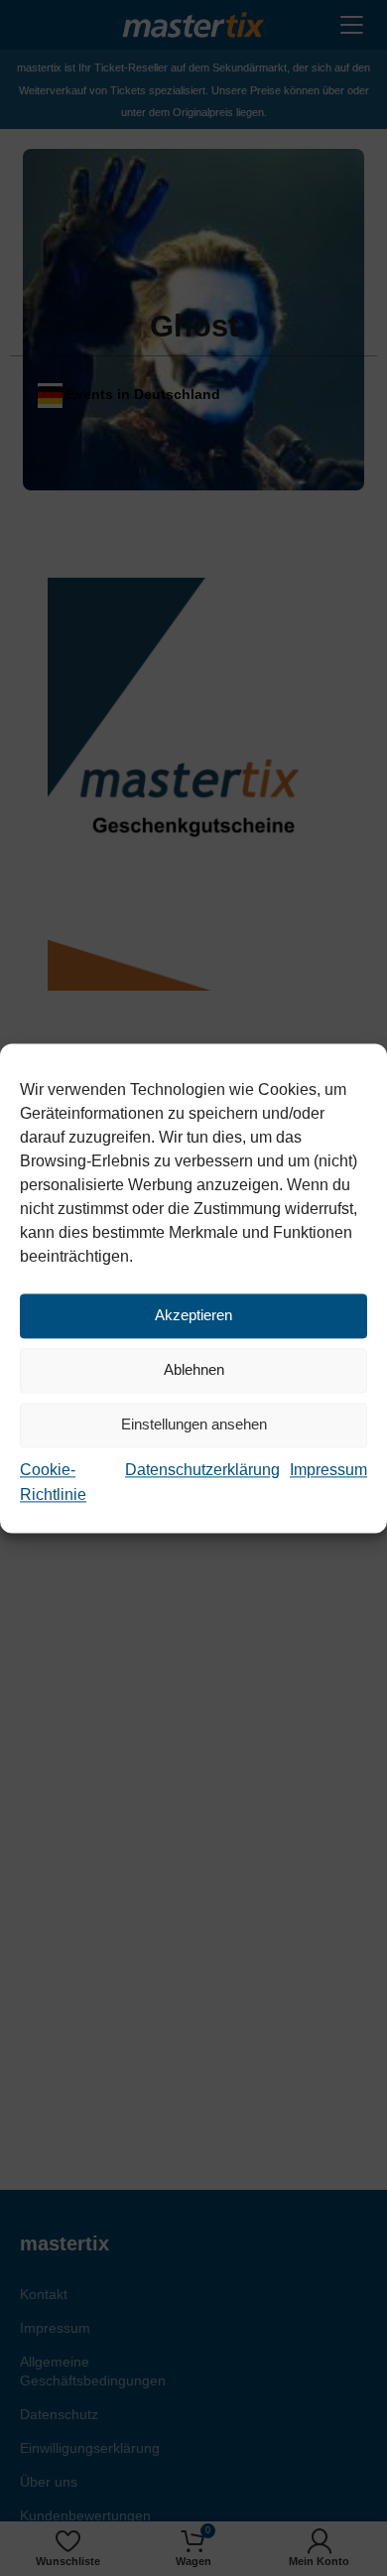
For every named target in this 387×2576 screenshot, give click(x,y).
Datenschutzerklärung (202, 1470)
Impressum (328, 1470)
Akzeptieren (193, 1315)
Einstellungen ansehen (194, 1424)
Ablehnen (194, 1369)
